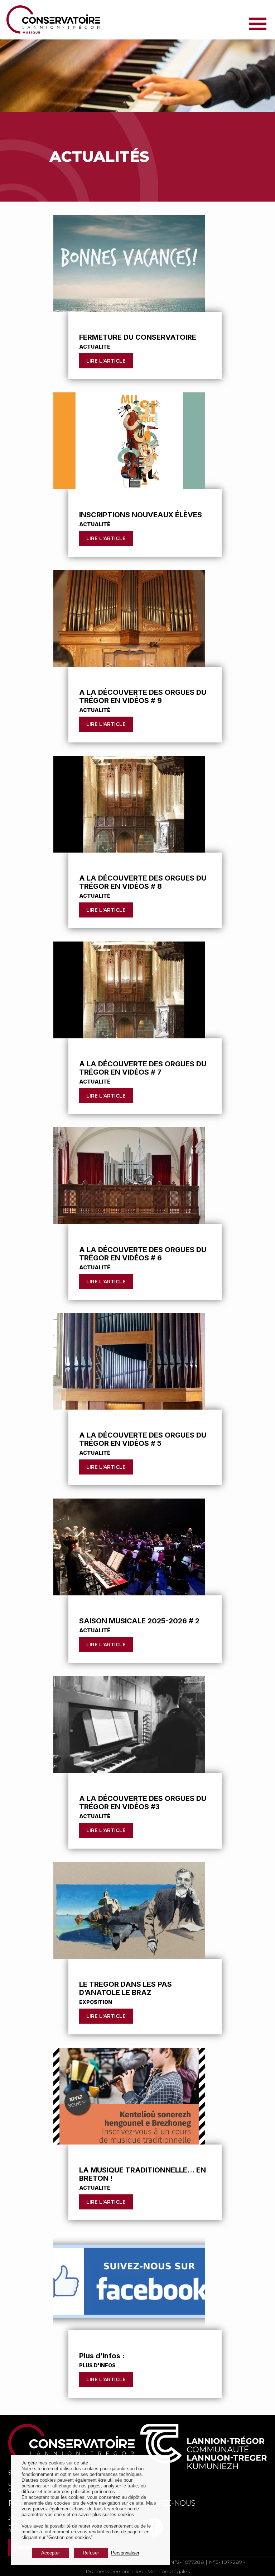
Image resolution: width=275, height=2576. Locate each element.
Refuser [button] (91, 2553)
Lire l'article (106, 361)
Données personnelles (114, 2571)
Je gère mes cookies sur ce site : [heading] (56, 2463)
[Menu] (258, 23)
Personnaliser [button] (125, 2553)
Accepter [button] (50, 2553)
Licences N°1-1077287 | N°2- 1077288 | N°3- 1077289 (176, 2562)
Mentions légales (168, 2571)
